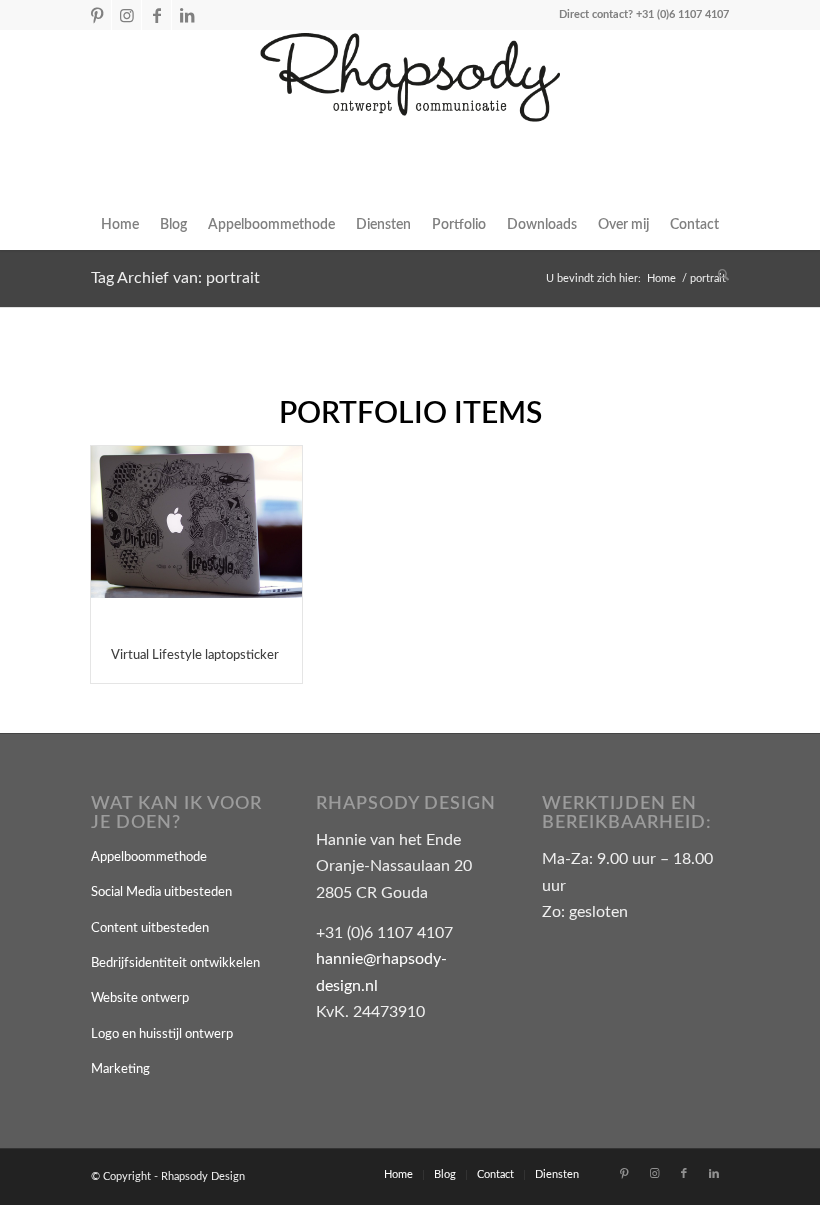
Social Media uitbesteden (161, 892)
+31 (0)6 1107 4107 (682, 14)
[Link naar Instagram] (126, 15)
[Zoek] (718, 275)
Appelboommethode (149, 857)
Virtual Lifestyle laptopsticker (195, 655)
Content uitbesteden (150, 928)
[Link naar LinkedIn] (187, 15)
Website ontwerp (140, 998)
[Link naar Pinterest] (96, 15)
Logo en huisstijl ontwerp (162, 1034)
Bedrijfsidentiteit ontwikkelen (175, 963)
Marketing (120, 1069)
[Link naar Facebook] (156, 15)
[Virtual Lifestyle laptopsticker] (196, 537)
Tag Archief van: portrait (175, 278)
